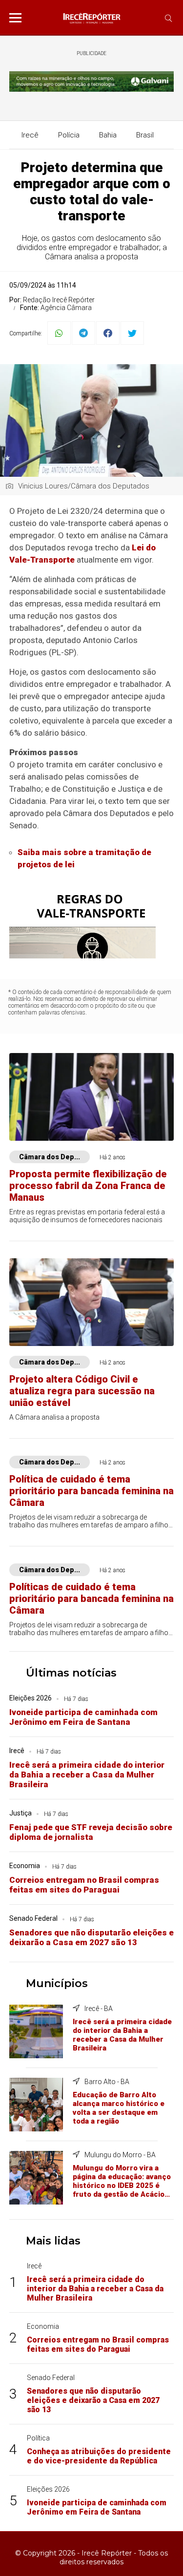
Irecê (30, 135)
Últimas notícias (71, 1673)
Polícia (69, 135)
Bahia (108, 135)
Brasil (145, 135)
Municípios (57, 1983)
